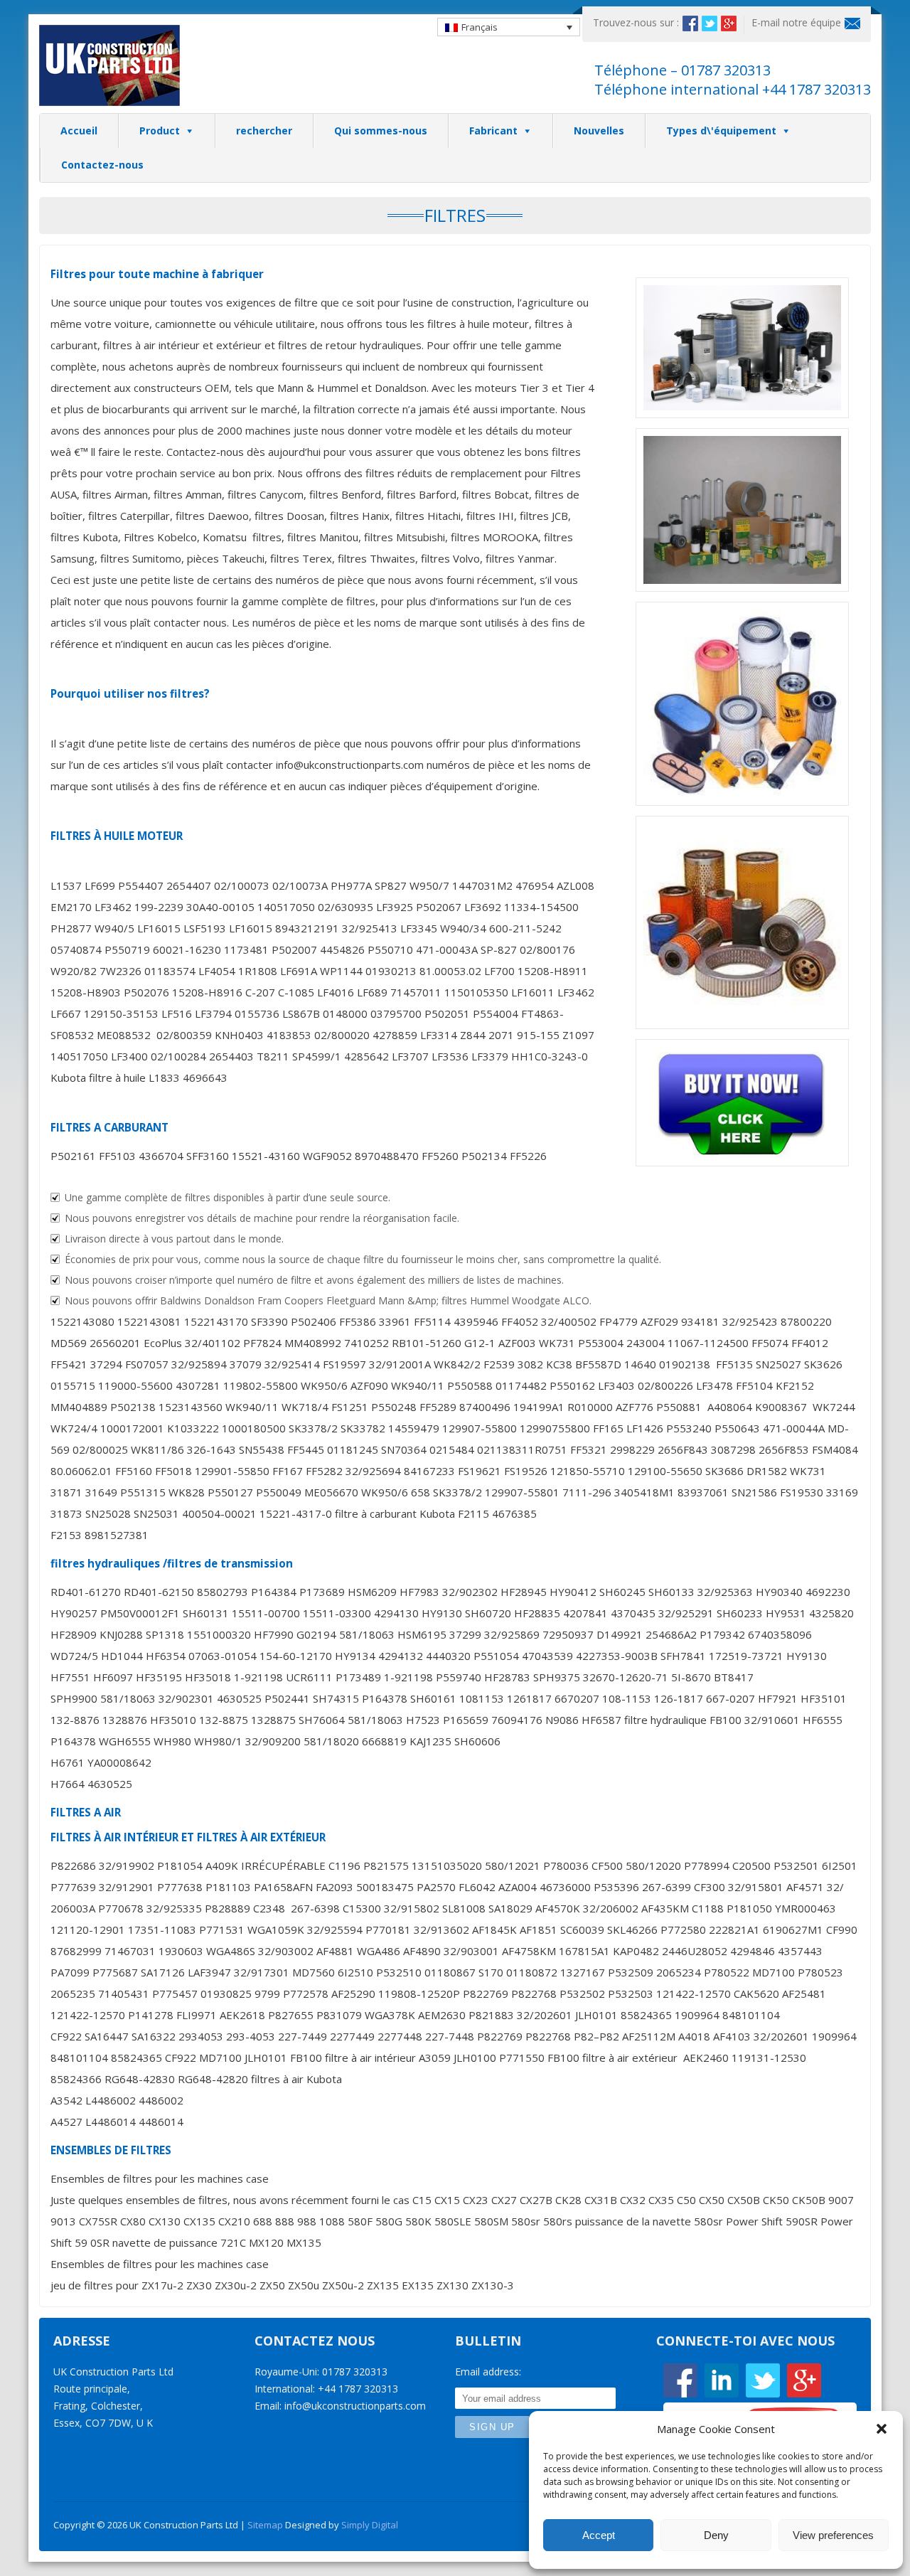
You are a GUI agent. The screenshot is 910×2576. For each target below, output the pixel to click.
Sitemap (265, 2525)
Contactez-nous (102, 165)
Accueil (79, 131)
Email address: (488, 2372)
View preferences (833, 2535)
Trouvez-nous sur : (636, 22)
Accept (599, 2535)
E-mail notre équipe (796, 22)
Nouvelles (599, 131)
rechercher (264, 131)
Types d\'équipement (721, 131)
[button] (882, 2429)
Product (160, 131)
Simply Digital (370, 2525)
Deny (716, 2535)
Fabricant (493, 131)
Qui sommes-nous (381, 131)
